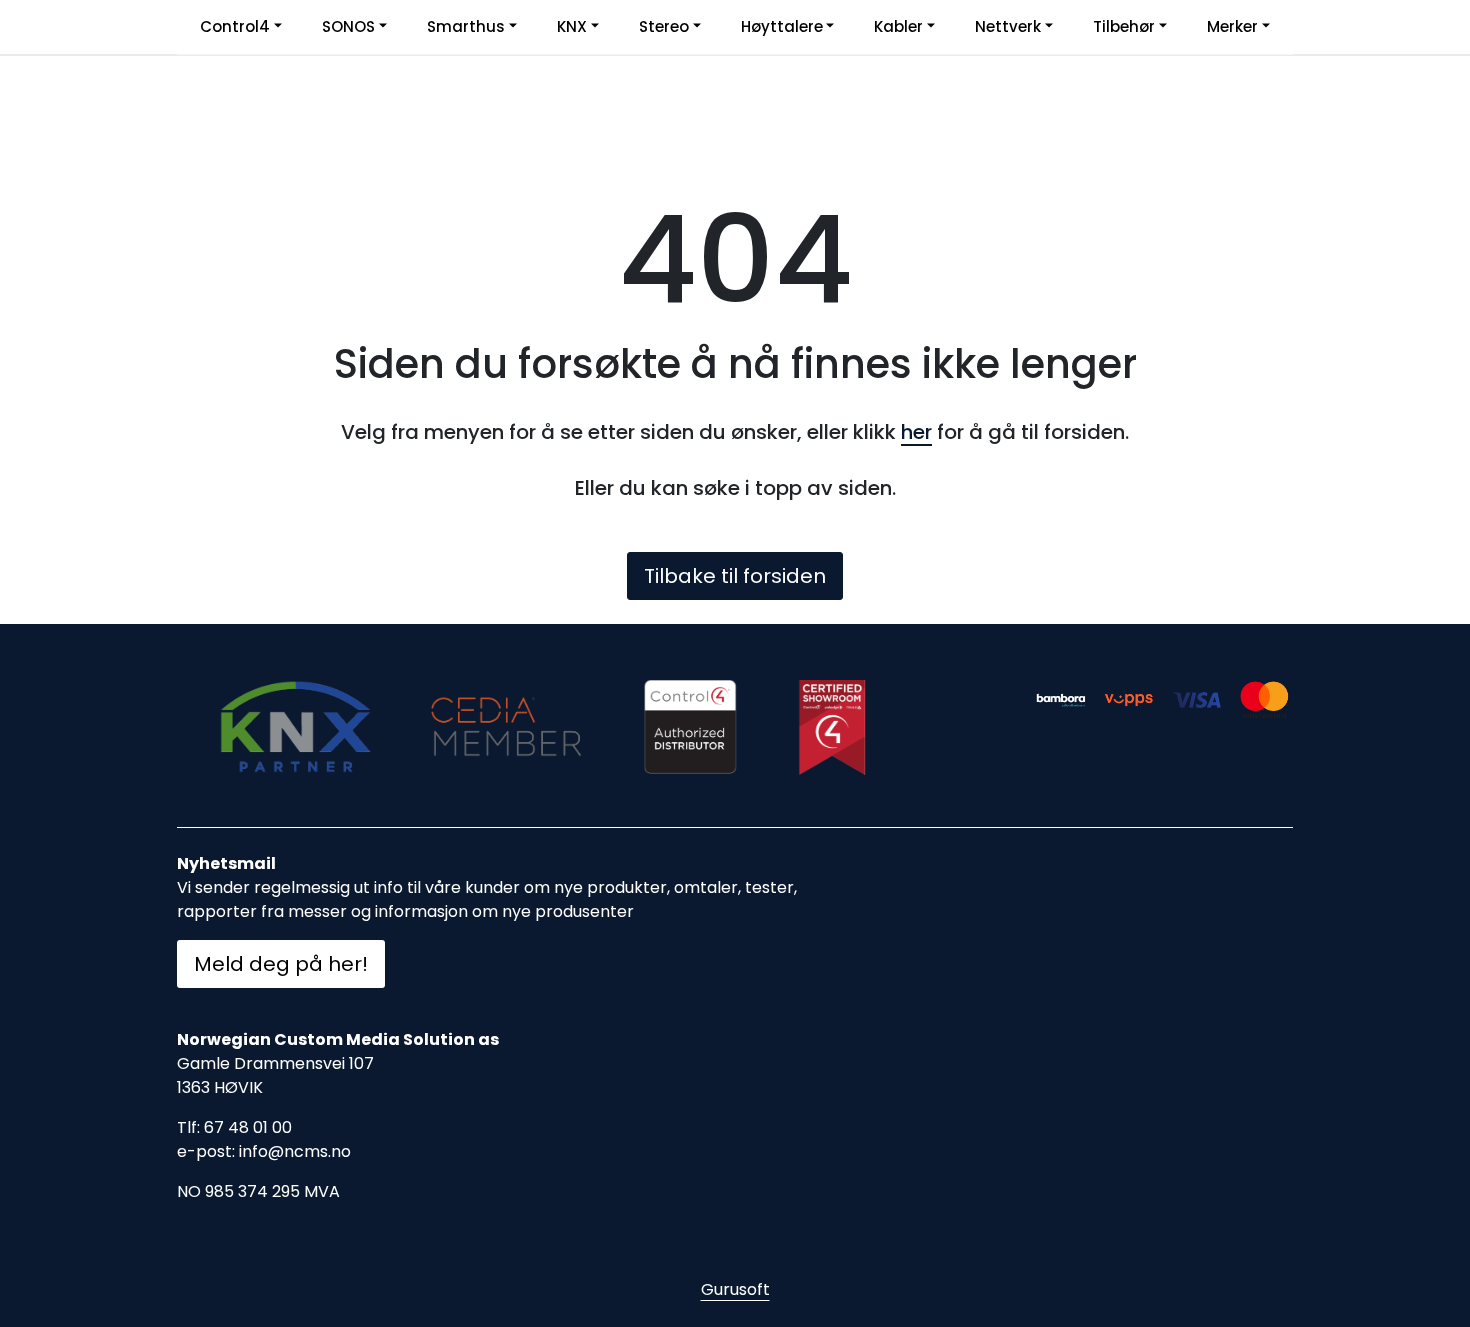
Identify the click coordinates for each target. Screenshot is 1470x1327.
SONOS (348, 26)
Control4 (235, 26)
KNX (572, 26)
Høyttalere (782, 26)
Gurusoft (735, 1289)
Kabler (898, 26)
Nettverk (1008, 26)
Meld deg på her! (281, 964)
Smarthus (466, 26)
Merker (1232, 26)
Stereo (664, 26)
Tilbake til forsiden (735, 576)
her (916, 432)
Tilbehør (1124, 26)
